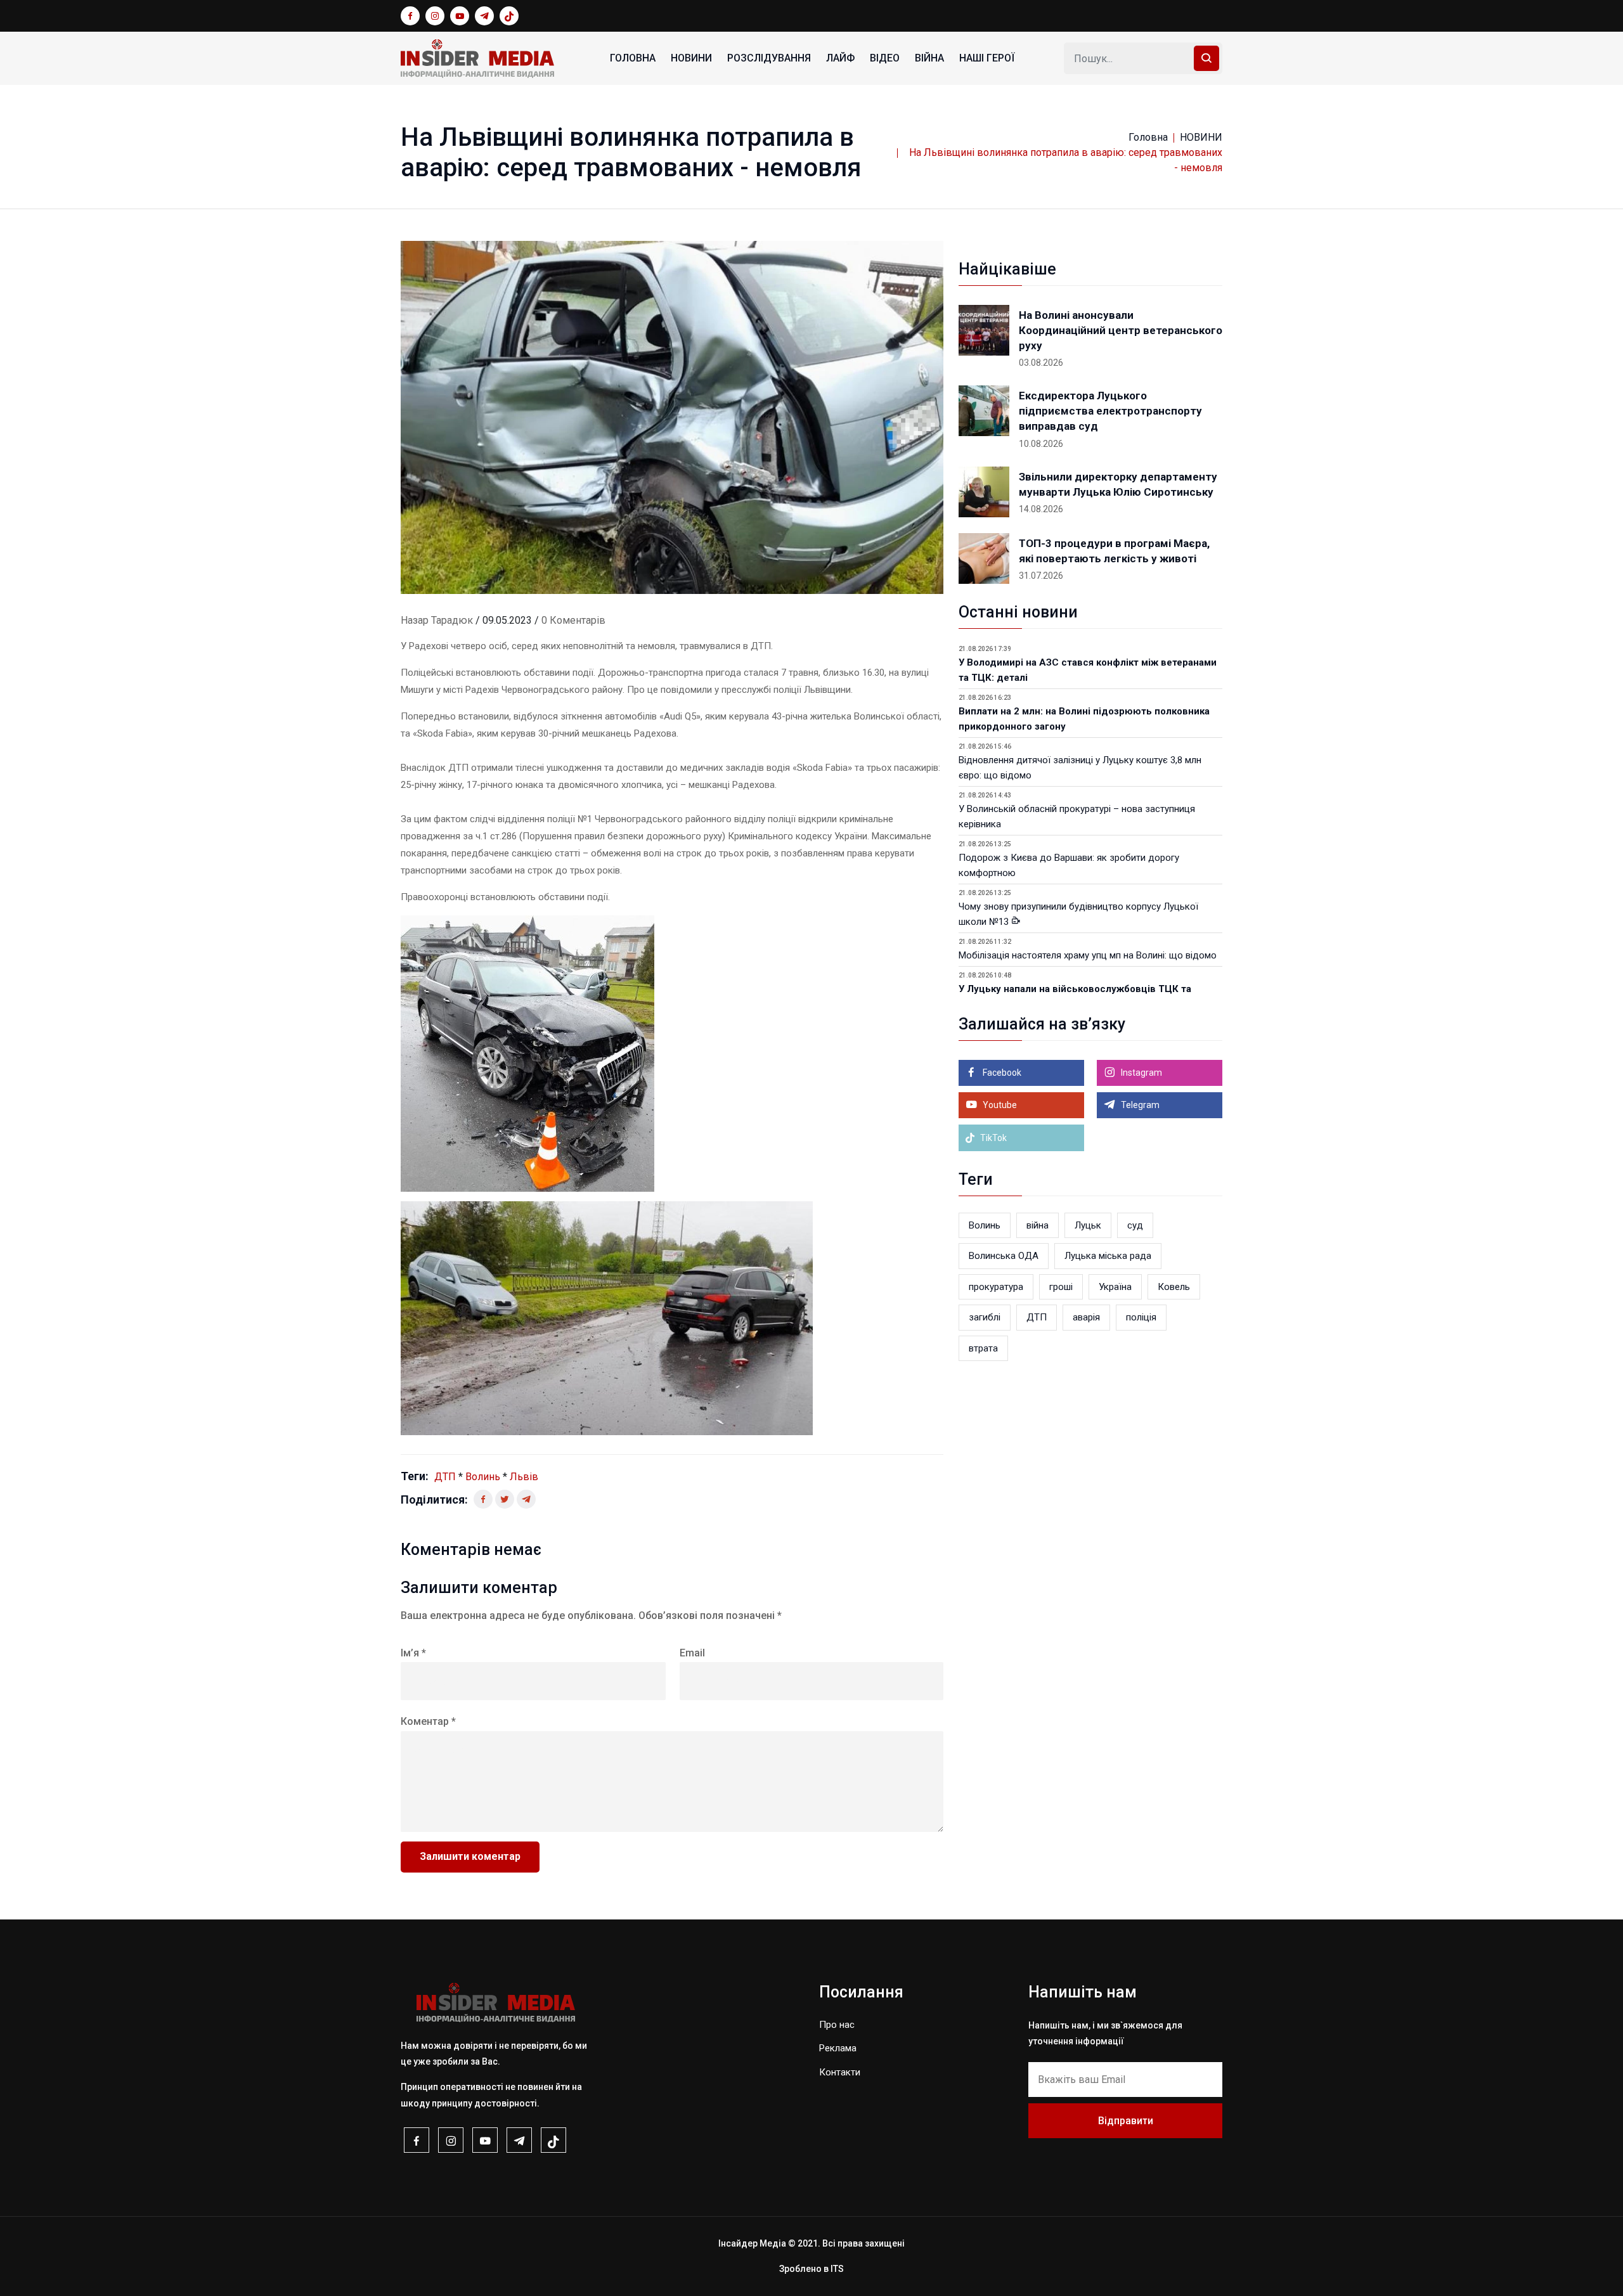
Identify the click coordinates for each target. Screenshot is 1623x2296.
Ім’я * (413, 1653)
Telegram (1139, 1105)
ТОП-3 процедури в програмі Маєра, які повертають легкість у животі (1114, 551)
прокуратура (996, 1287)
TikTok (993, 1138)
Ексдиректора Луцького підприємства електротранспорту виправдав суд (1110, 411)
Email (692, 1653)
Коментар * (428, 1721)
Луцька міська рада (1108, 1256)
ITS (837, 2269)
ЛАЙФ (840, 58)
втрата (983, 1348)
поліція (1141, 1317)
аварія (1086, 1317)
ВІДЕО (885, 58)
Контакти (840, 2072)
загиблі (985, 1317)
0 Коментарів (573, 620)
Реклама (838, 2048)
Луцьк (1088, 1225)
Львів (524, 1477)
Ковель (1174, 1287)
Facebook (1001, 1073)
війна (1038, 1225)
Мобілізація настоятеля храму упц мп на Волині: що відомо (1088, 955)
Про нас (837, 2025)
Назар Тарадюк (437, 620)
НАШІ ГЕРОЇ (987, 58)
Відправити (1126, 2121)
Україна (1115, 1287)
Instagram (1141, 1073)
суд (1135, 1225)
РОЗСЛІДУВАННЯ (769, 58)
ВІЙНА (929, 58)
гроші (1061, 1287)
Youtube (999, 1105)
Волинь (483, 1477)
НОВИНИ (691, 58)
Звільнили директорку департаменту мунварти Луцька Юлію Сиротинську (1118, 484)
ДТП (445, 1477)
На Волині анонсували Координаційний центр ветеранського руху (1121, 330)
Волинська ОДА (1004, 1256)
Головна (633, 58)
